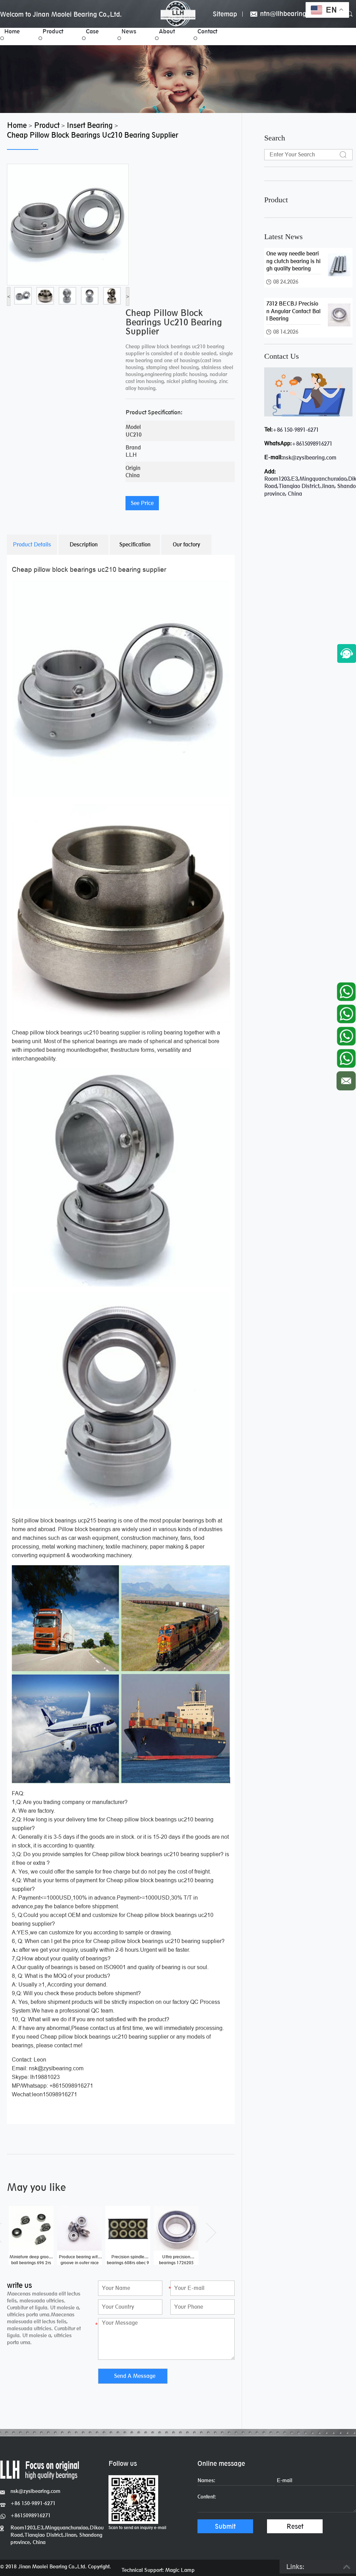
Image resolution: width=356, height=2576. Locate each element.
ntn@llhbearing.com (289, 14)
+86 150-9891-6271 (296, 430)
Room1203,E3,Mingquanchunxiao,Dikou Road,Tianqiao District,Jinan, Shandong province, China (57, 2535)
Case (92, 31)
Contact (207, 31)
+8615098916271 (312, 444)
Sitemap (225, 14)
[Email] (346, 1079)
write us (19, 2285)
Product (53, 31)
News (129, 31)
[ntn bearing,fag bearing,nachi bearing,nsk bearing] (178, 14)
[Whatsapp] (346, 990)
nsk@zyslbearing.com (310, 458)
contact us (282, 356)
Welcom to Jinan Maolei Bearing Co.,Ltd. (61, 14)
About (167, 31)
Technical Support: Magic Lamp (158, 2570)
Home (12, 31)
